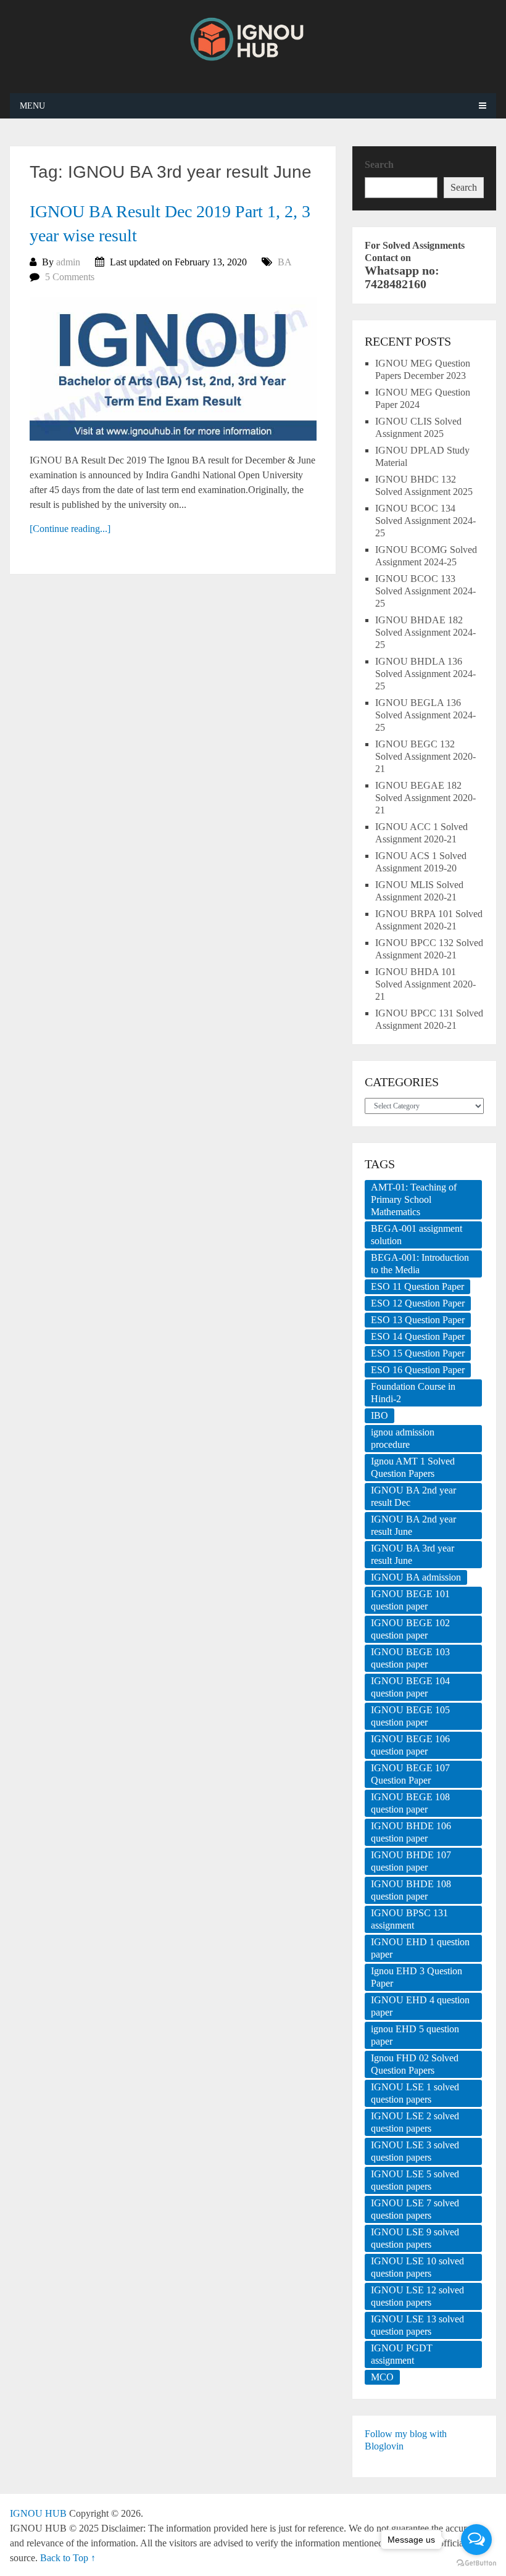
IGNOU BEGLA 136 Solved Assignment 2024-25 (425, 715)
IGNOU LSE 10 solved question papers (417, 2267)
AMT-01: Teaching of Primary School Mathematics (414, 1199)
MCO (382, 2377)
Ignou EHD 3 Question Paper (417, 1977)
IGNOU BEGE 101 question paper (410, 1600)
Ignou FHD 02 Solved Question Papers (415, 2064)
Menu (32, 106)
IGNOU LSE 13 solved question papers (417, 2325)
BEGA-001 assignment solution (417, 1235)
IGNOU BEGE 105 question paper (410, 1716)
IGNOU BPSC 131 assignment (409, 1919)
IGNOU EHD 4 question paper (420, 2006)
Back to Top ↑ (68, 2558)
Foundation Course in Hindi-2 (413, 1393)
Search (379, 164)
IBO (379, 1415)
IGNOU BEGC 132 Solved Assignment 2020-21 (425, 756)
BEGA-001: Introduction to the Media (420, 1264)
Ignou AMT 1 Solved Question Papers (413, 1467)
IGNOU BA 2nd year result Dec (413, 1496)
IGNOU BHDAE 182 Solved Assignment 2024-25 (425, 632)
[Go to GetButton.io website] (476, 2563)
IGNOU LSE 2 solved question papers (415, 2122)
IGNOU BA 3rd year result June (413, 1554)
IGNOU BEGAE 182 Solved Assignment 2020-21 (425, 798)
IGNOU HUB (38, 2513)
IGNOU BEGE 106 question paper (410, 1745)
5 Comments (70, 277)
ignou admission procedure (403, 1438)
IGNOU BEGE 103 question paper (410, 1658)
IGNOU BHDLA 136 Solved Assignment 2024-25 (425, 674)
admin (68, 262)
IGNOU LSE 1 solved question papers (415, 2093)
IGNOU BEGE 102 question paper (410, 1629)
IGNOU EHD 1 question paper (420, 1948)
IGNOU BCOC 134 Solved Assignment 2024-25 (425, 521)
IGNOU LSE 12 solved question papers (417, 2296)
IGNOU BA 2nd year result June (413, 1525)
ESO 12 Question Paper (418, 1303)
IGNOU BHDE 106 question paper (411, 1832)
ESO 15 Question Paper (418, 1353)
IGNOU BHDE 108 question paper (411, 1890)
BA (285, 262)
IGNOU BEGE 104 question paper (410, 1687)
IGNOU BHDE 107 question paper (411, 1861)
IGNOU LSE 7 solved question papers (415, 2209)
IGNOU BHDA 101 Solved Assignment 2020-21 (425, 984)
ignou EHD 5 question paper (415, 2035)
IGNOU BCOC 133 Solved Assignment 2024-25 (425, 591)
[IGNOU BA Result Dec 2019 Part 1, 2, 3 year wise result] (173, 368)
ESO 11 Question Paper (417, 1286)
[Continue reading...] (70, 529)
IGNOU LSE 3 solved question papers (415, 2151)
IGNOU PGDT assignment (402, 2354)
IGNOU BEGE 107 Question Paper (410, 1774)
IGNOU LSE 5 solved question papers (415, 2180)
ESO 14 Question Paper (418, 1336)
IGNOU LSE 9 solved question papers (415, 2238)
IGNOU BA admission (416, 1577)
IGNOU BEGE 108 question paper (410, 1803)
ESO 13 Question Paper (418, 1320)
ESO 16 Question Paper (418, 1370)
